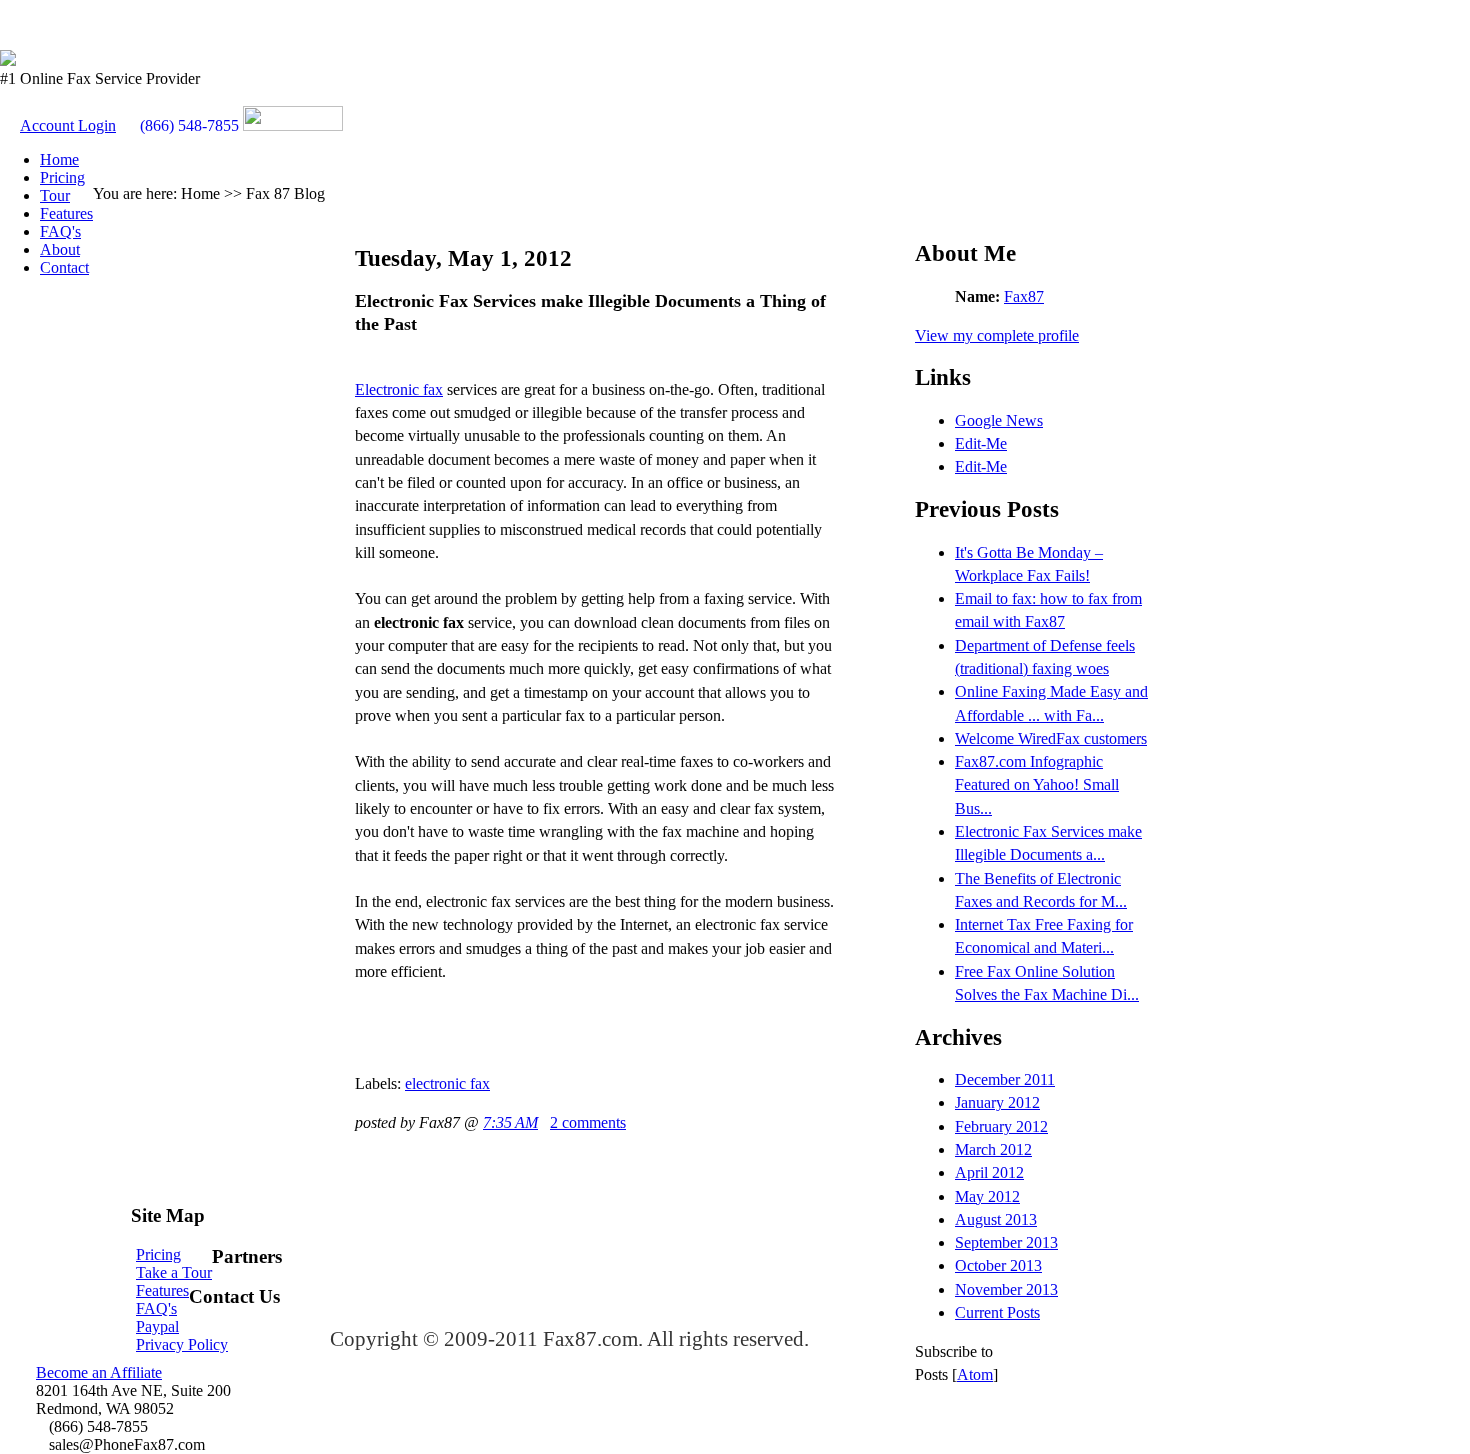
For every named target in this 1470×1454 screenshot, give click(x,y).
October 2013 (998, 1265)
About (60, 249)
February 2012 (1001, 1126)
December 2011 (1005, 1079)
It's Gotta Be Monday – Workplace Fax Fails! (1029, 564)
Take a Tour (174, 1272)
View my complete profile (997, 335)
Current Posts (997, 1312)
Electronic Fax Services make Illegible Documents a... (1048, 843)
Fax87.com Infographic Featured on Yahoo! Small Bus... (1037, 785)
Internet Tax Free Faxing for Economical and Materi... (1044, 936)
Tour (55, 195)
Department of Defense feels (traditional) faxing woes (1045, 657)
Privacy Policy (182, 1344)
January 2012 (997, 1102)
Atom (975, 1374)
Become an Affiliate (99, 1372)
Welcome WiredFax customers (1051, 738)
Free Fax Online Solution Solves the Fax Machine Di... (1047, 983)
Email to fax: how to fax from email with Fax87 (1048, 610)
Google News (999, 420)
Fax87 (1024, 296)
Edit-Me (981, 443)
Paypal (157, 1326)
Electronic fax (399, 389)
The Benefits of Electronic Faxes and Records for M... (1041, 890)
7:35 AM (510, 1122)
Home (59, 159)
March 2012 (993, 1149)
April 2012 (989, 1172)
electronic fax (447, 1083)
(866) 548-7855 (189, 125)
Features (66, 213)
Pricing (62, 177)
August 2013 (996, 1219)
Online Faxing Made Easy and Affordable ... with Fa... (1051, 703)
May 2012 (987, 1196)
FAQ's (60, 231)
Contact (64, 267)
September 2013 (1006, 1242)
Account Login (68, 125)
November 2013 (1006, 1289)
